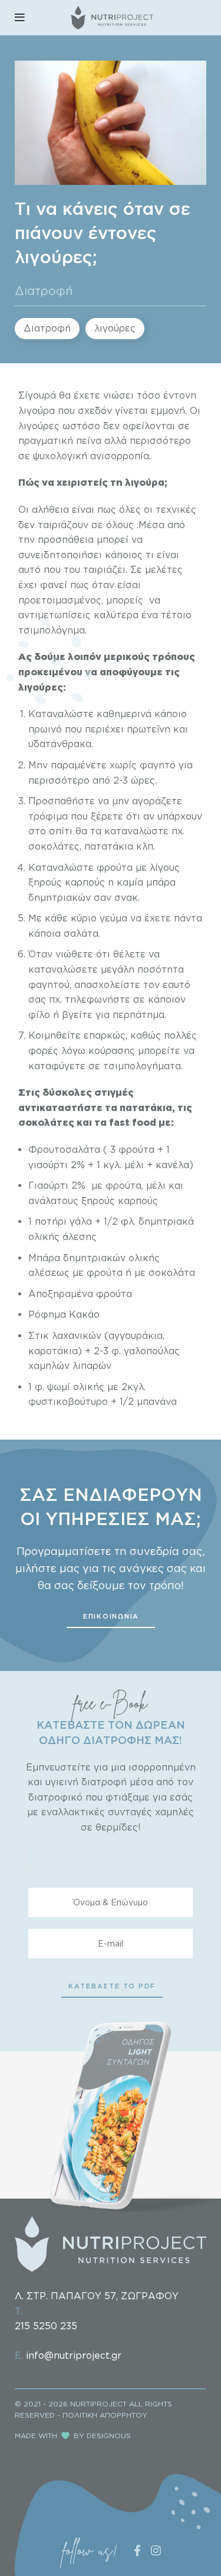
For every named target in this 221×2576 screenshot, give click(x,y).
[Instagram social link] (156, 2550)
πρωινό (47, 729)
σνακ (126, 897)
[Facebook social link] (137, 2550)
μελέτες (164, 569)
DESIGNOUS (109, 2436)
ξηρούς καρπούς (67, 882)
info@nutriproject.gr (74, 2355)
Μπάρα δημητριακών (77, 1258)
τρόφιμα (48, 816)
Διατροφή (44, 290)
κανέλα (172, 1165)
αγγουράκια (136, 1335)
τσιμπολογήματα (142, 1066)
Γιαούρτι (50, 1185)
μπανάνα (157, 1401)
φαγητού (49, 984)
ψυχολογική (60, 456)
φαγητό (158, 765)
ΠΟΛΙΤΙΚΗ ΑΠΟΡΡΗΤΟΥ (105, 2415)
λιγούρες (115, 328)
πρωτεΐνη (149, 729)
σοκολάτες (54, 846)
